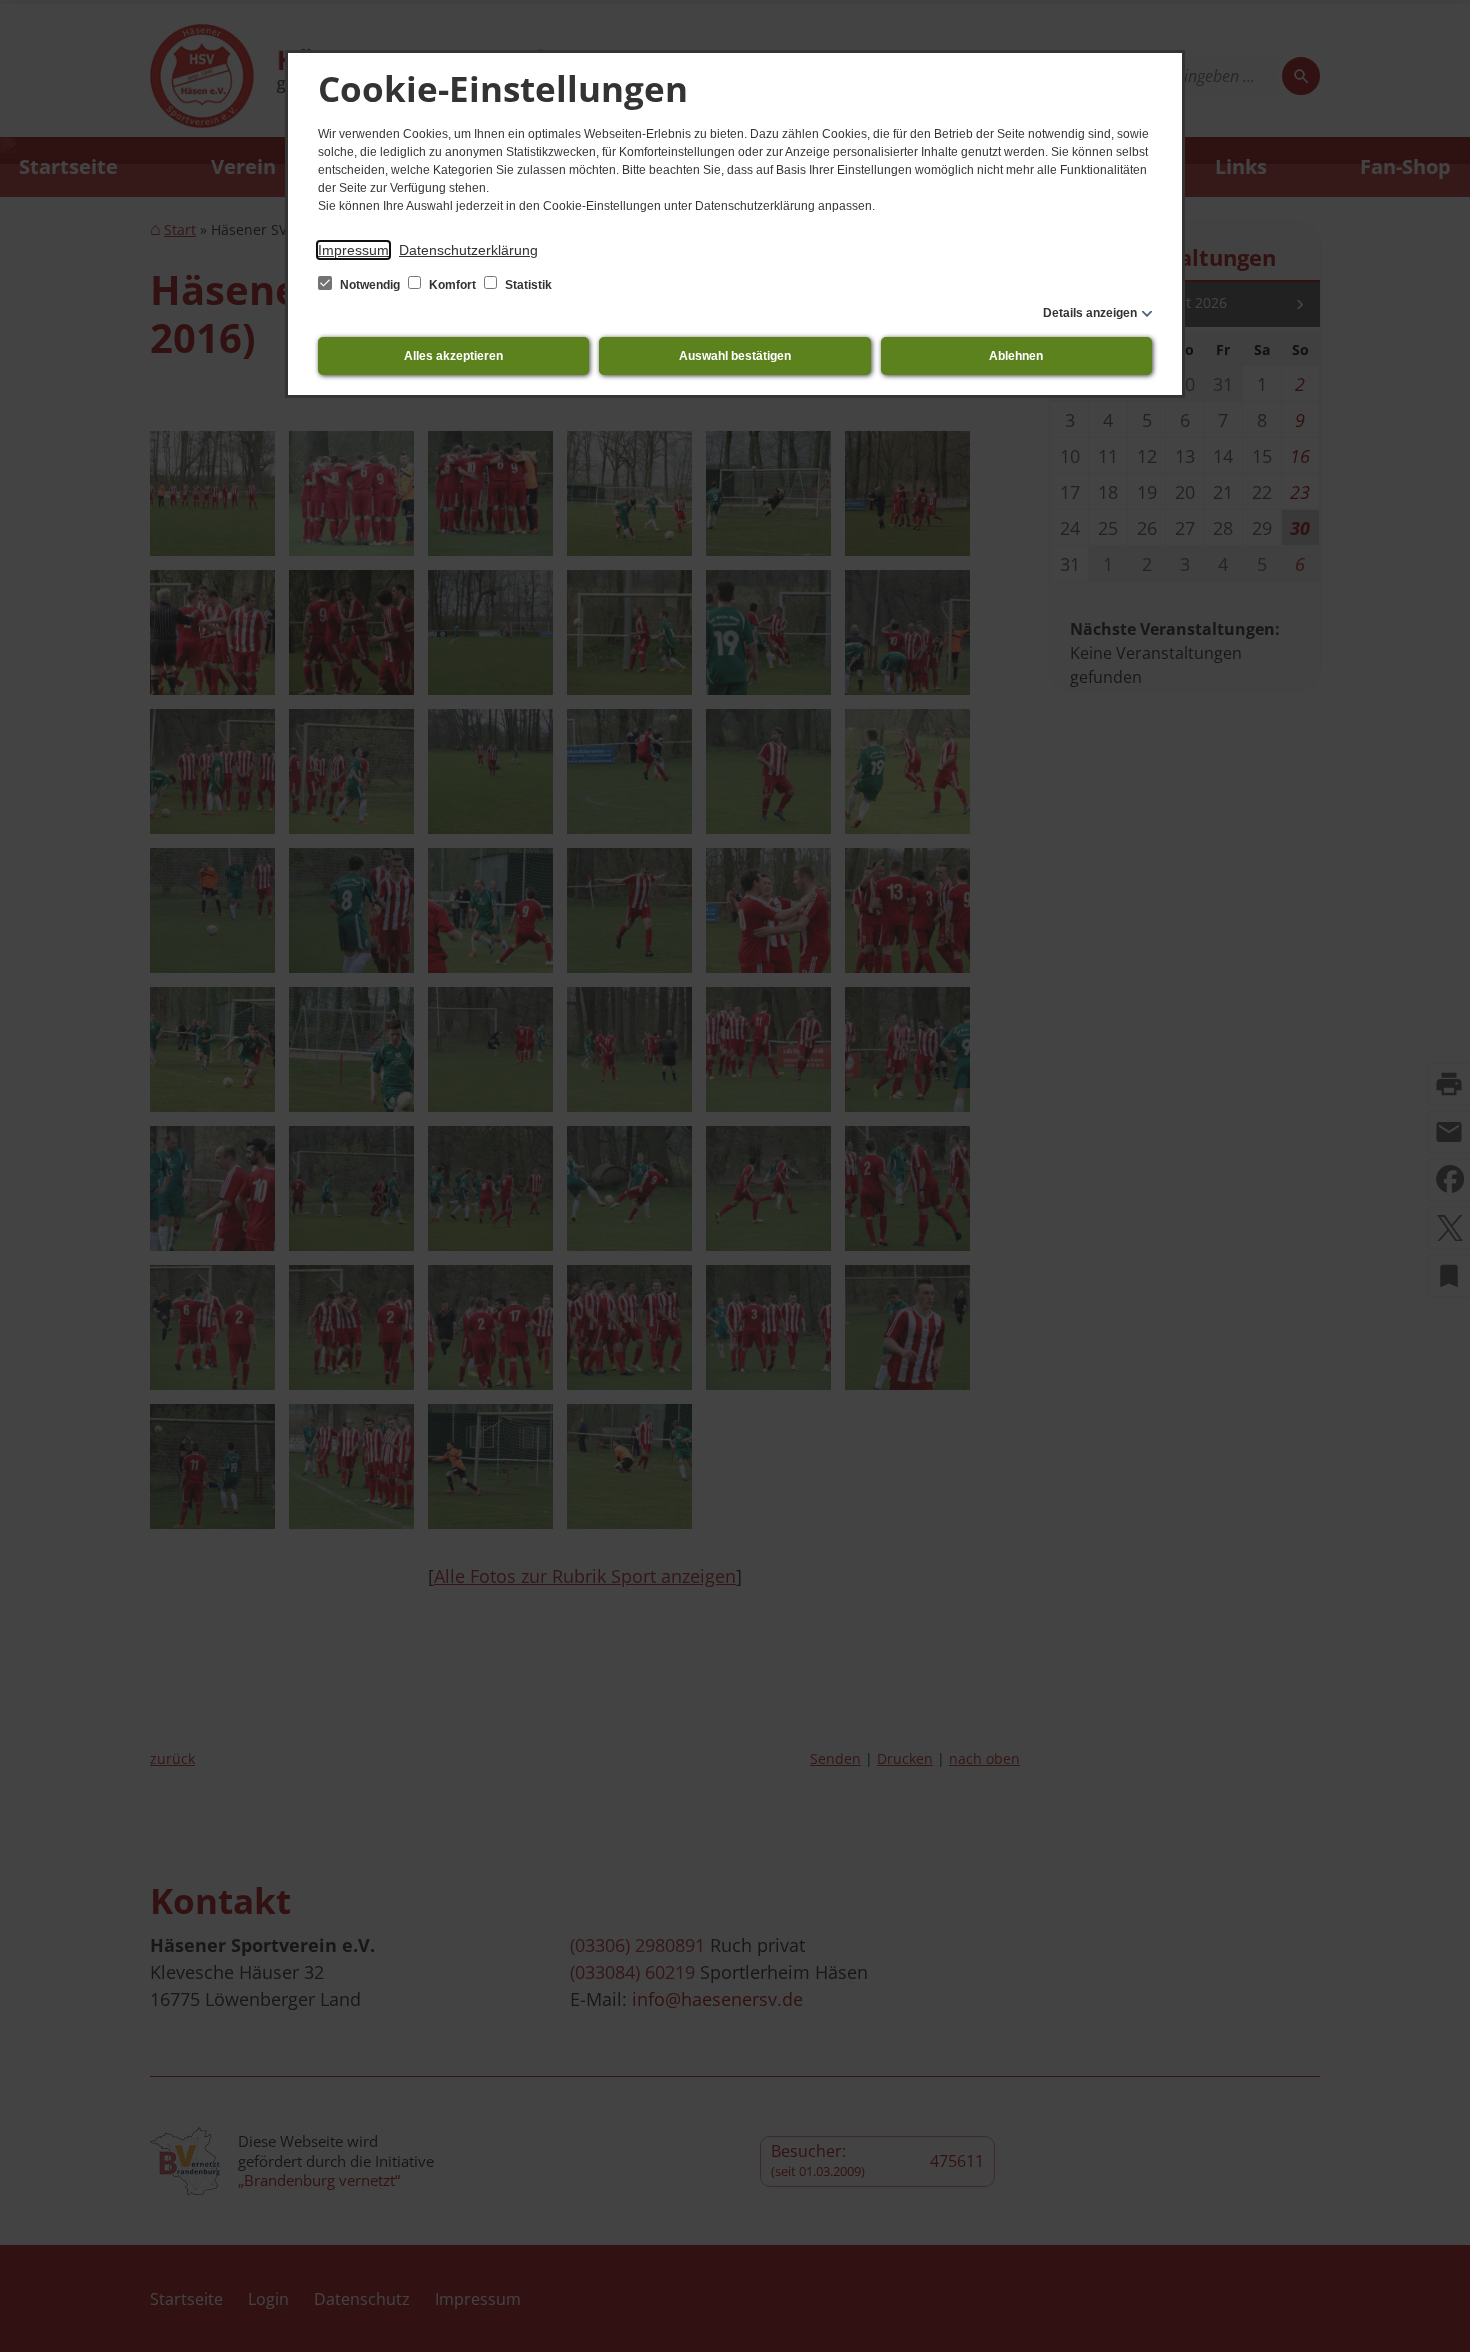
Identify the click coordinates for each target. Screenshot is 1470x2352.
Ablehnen (1016, 356)
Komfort (452, 285)
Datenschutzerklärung (468, 250)
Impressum (353, 250)
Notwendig (370, 285)
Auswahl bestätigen (735, 356)
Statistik (527, 285)
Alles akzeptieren (453, 356)
